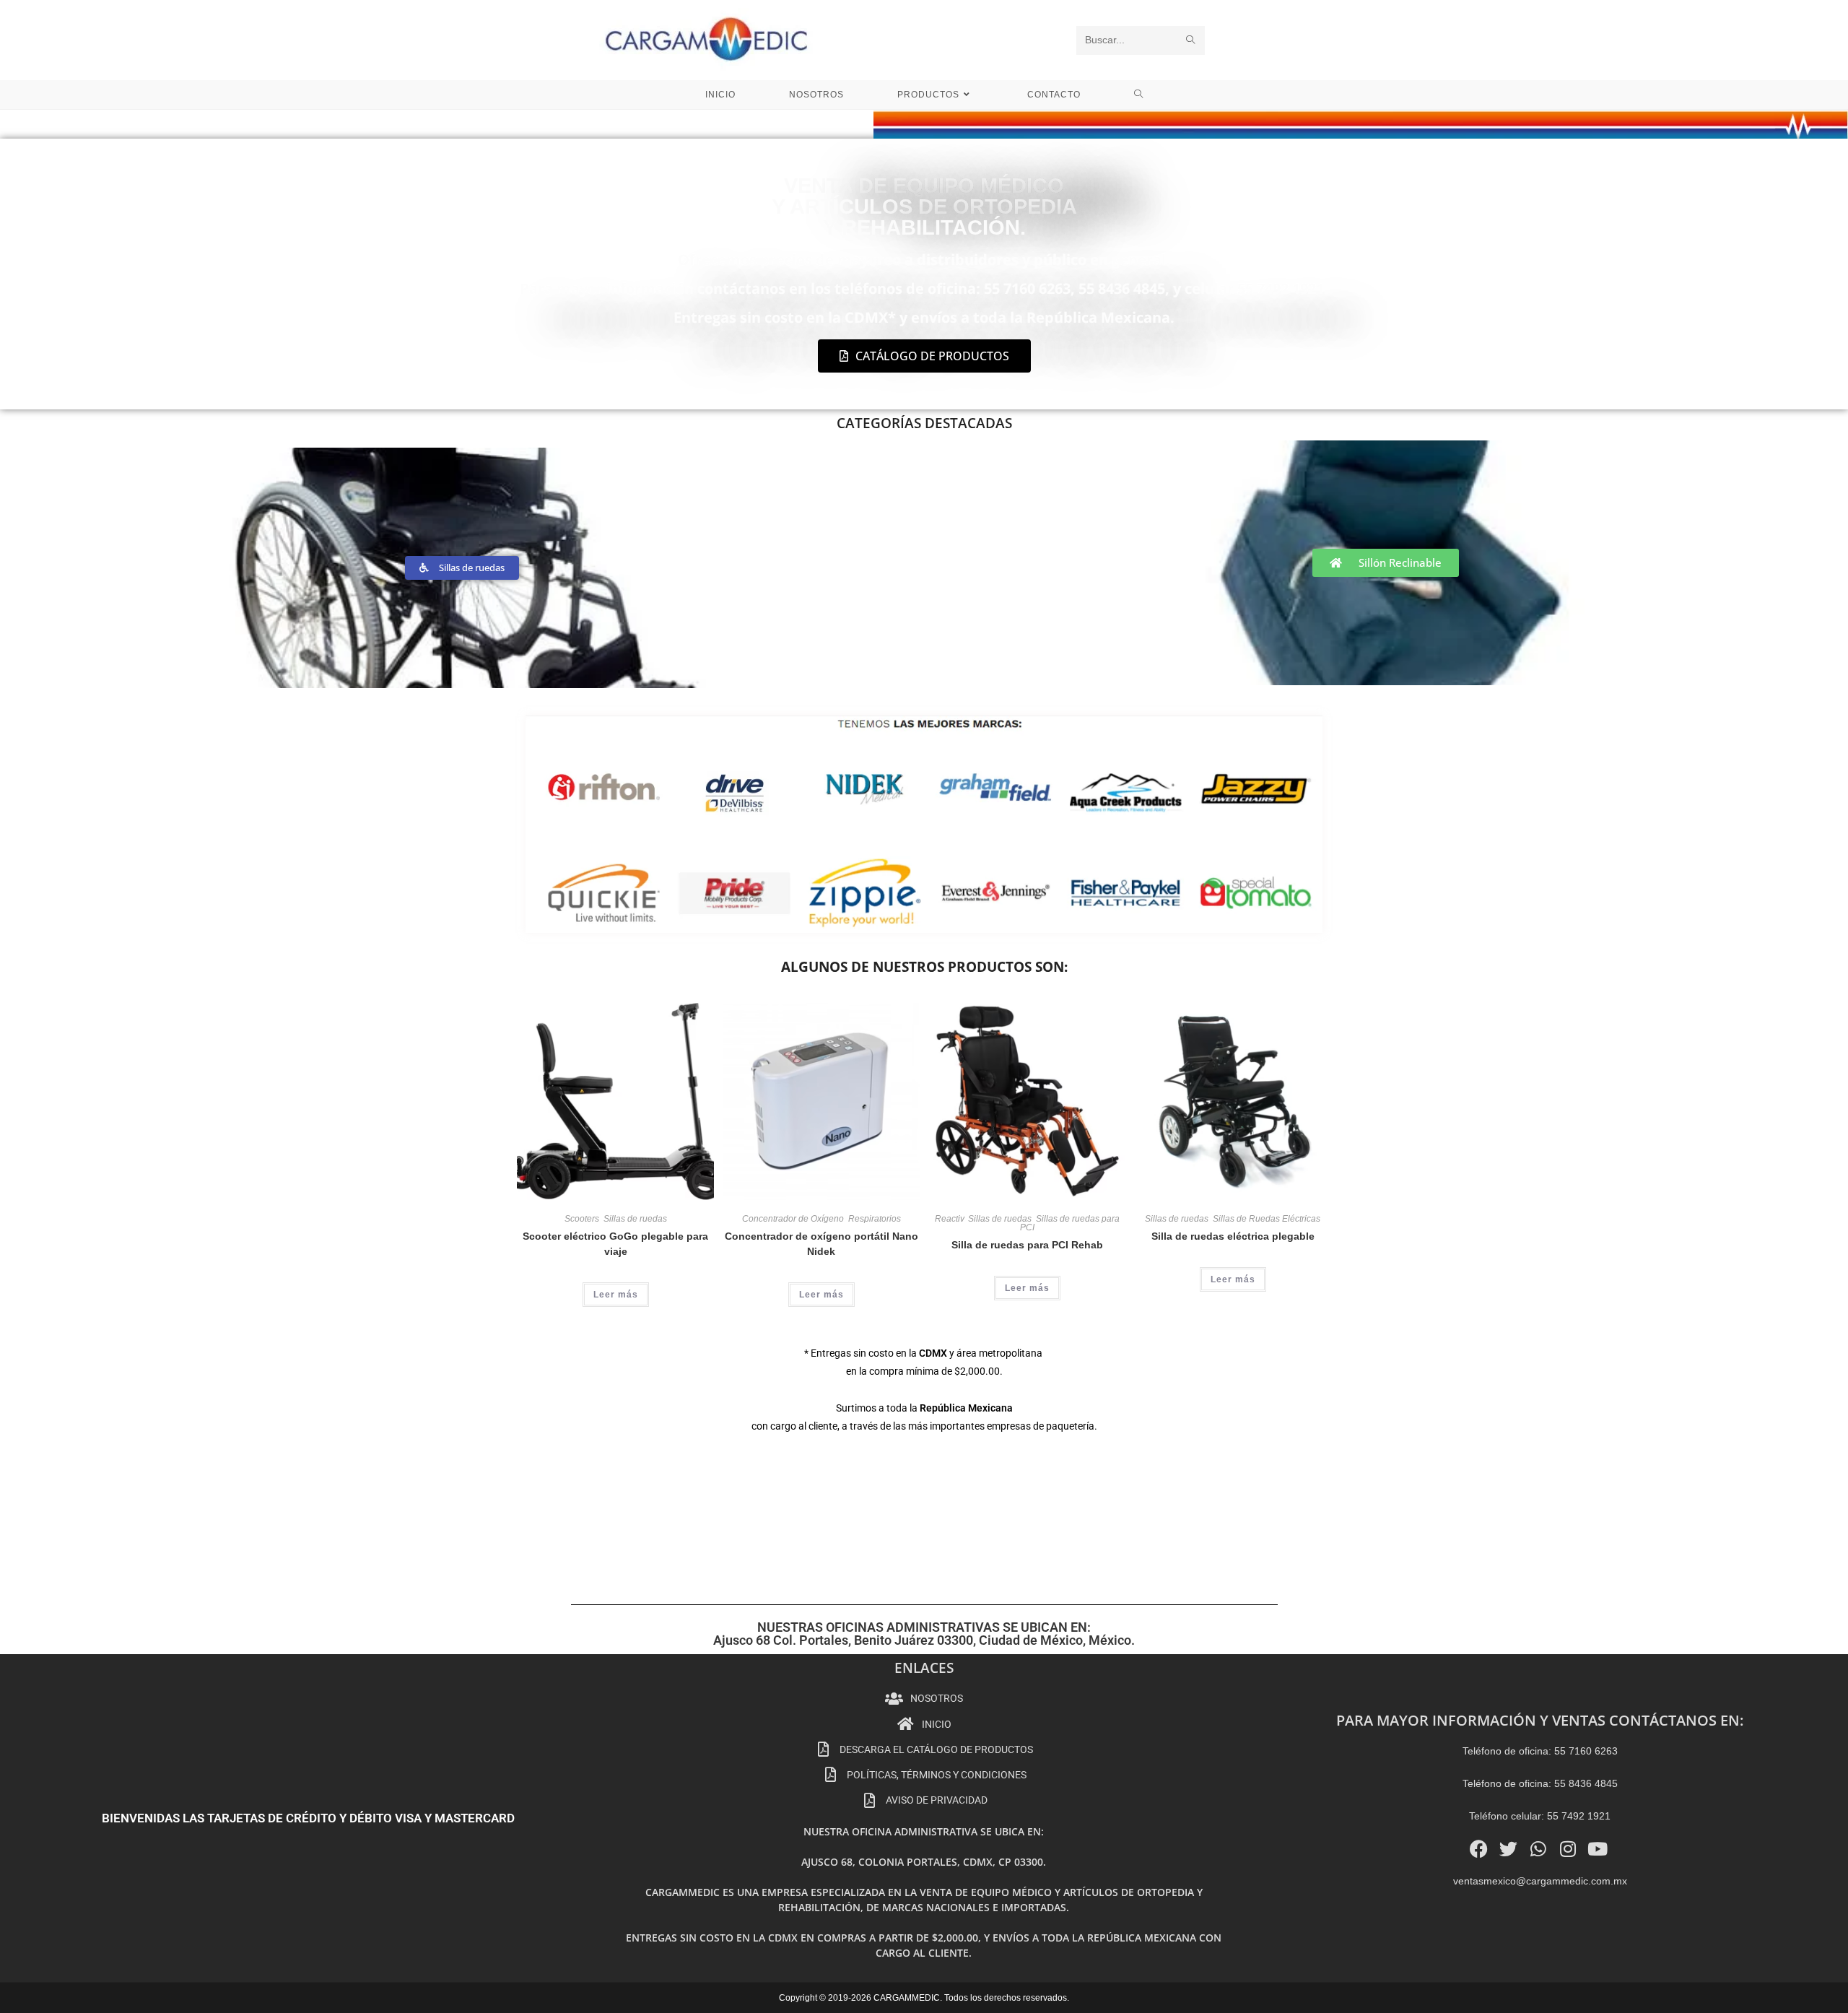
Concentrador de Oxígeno (793, 1219)
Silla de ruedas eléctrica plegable (1233, 1236)
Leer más (616, 1295)
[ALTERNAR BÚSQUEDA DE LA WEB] (1139, 95)
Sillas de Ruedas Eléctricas (1267, 1219)
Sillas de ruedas (635, 1219)
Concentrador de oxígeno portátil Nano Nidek (821, 1244)
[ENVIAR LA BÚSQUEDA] (1191, 40)
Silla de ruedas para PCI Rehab (1027, 1245)
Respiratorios (875, 1219)
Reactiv (949, 1219)
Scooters (582, 1219)
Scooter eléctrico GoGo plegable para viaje (615, 1244)
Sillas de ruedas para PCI (1070, 1223)
